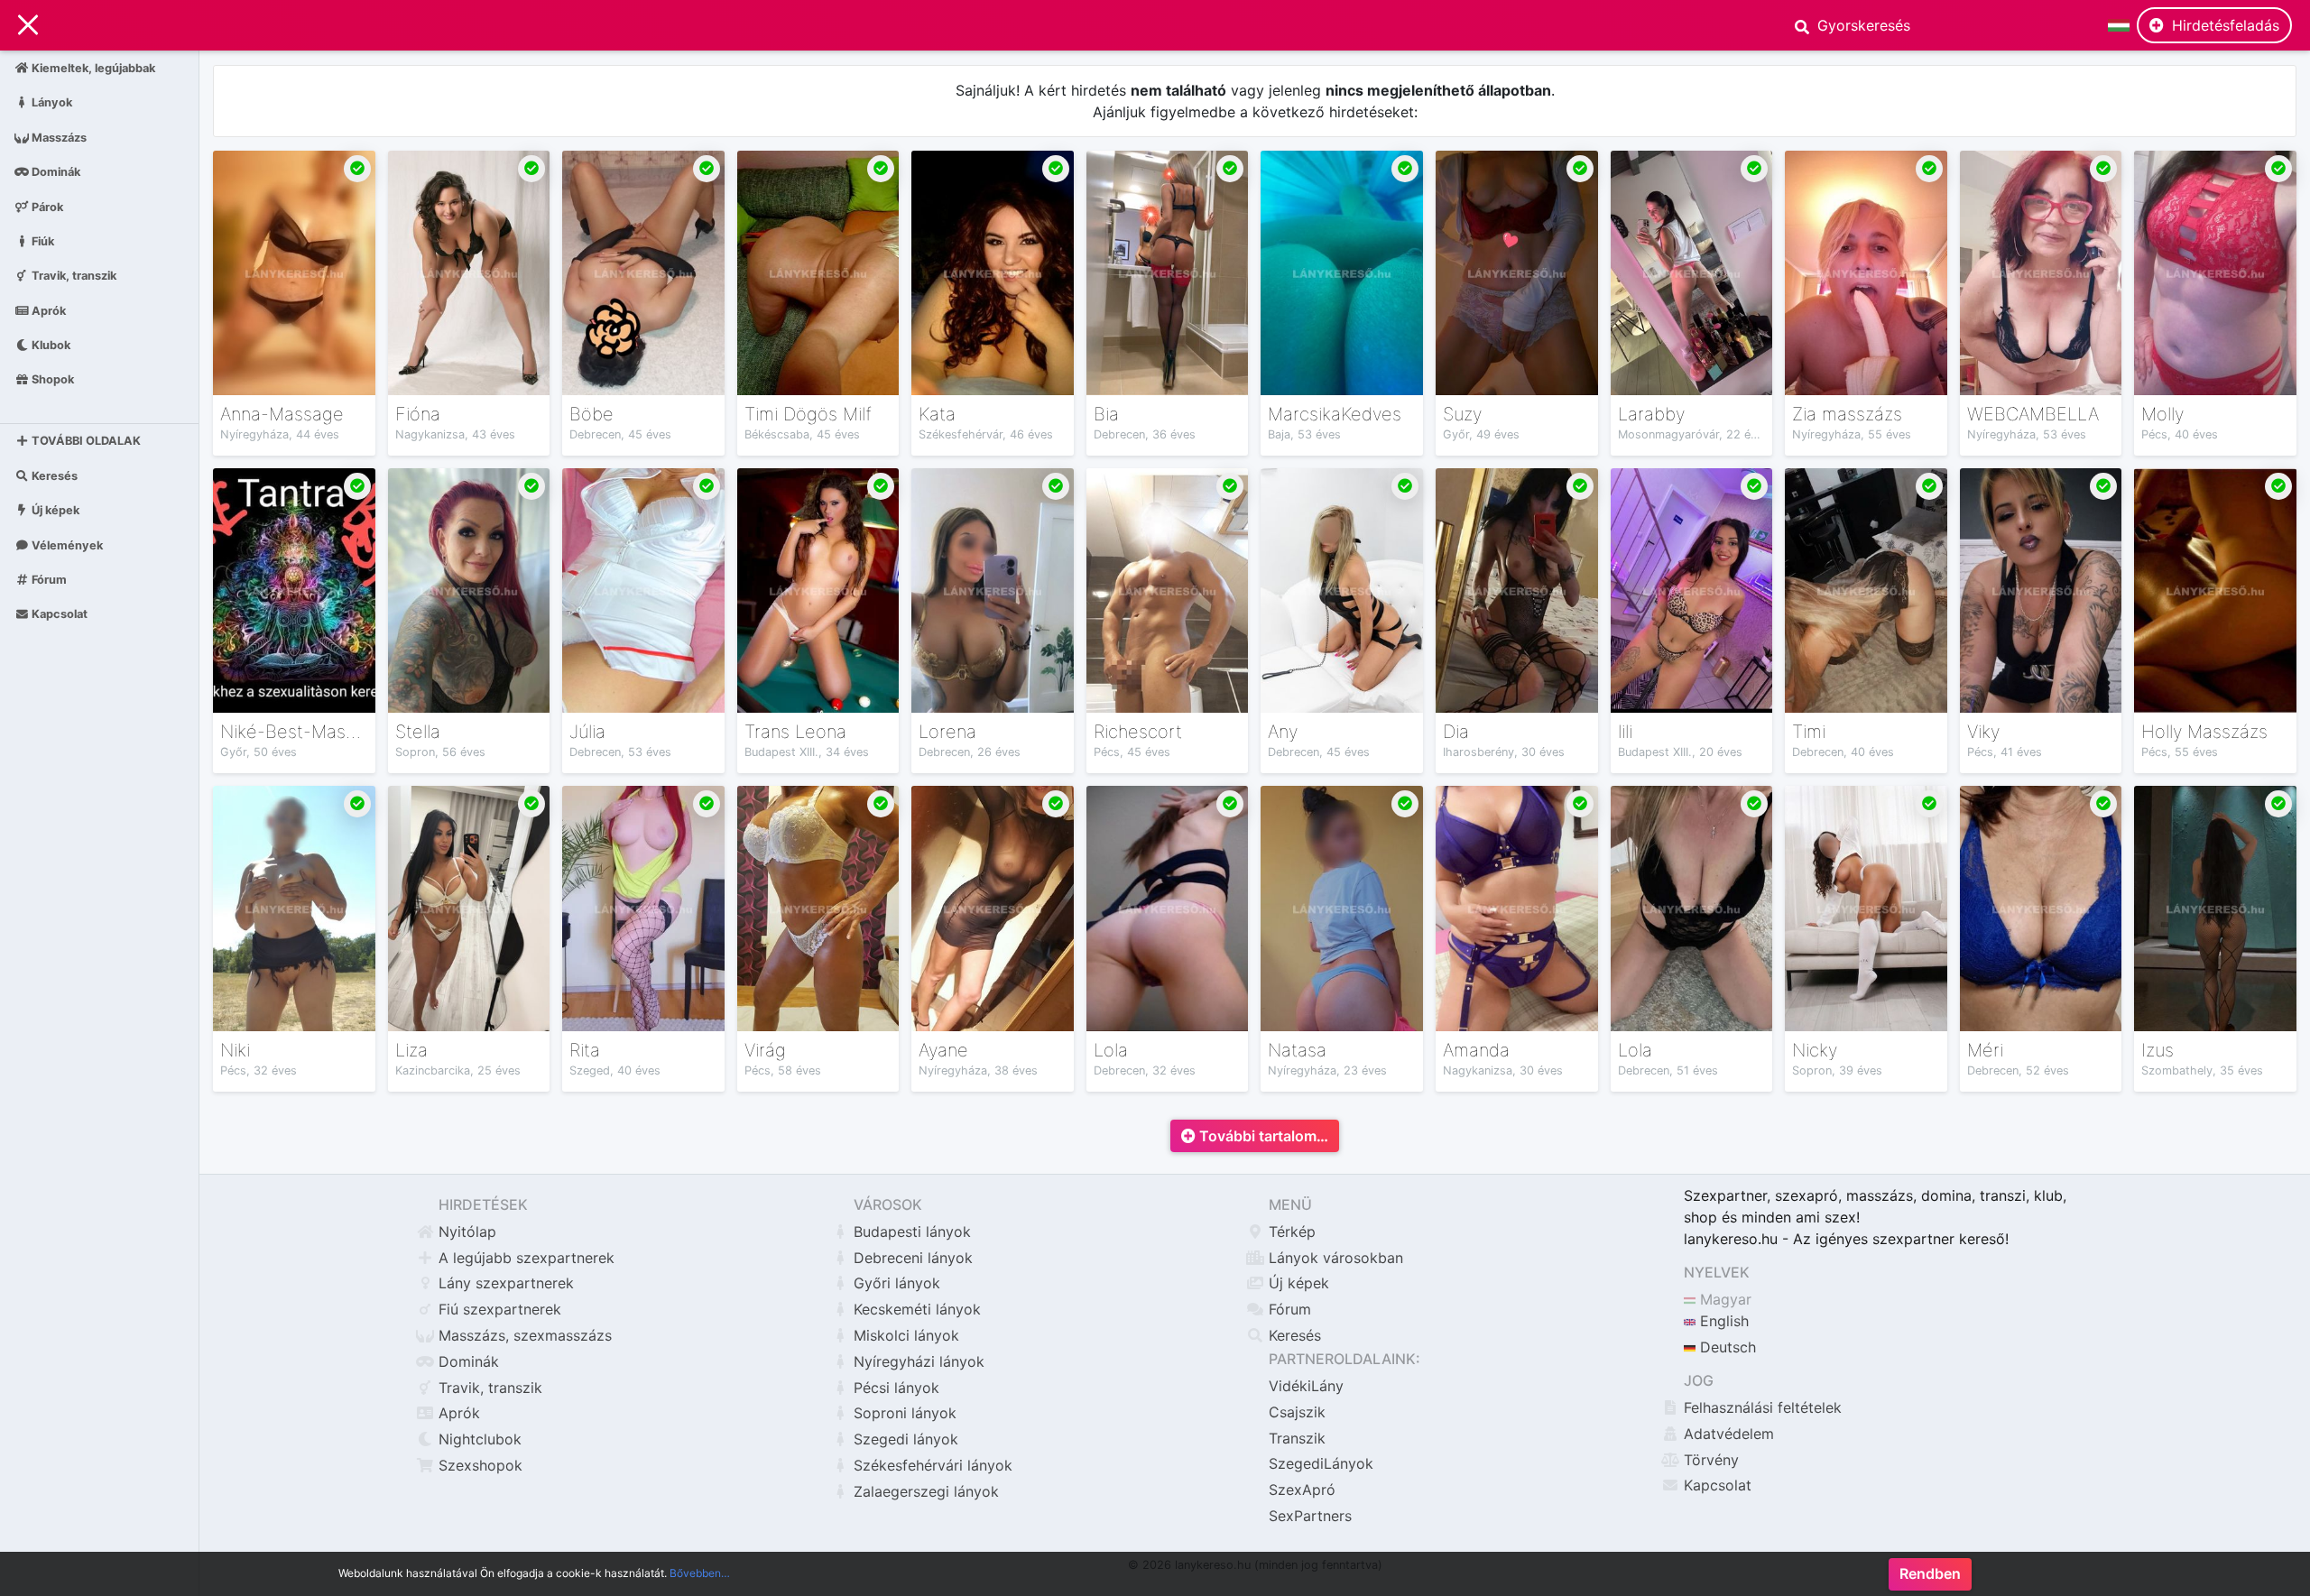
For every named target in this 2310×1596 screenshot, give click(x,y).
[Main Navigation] (28, 25)
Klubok (50, 345)
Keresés (53, 476)
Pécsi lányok (896, 1388)
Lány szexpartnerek (506, 1283)
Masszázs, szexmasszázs (525, 1335)
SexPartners (1310, 1516)
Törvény (1711, 1460)
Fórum (48, 580)
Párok (46, 206)
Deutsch (1726, 1347)
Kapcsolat (58, 614)
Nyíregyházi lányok (919, 1361)
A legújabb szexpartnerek (527, 1258)
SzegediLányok (1321, 1463)
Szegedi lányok (906, 1439)
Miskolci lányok (906, 1335)
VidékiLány (1306, 1386)
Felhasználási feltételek (1763, 1407)
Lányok (51, 102)
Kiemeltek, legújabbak (92, 68)
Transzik (1297, 1438)
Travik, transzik (73, 276)
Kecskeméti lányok (917, 1309)
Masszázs (58, 137)
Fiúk (42, 240)
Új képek (54, 510)
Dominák (55, 172)
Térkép (1292, 1232)
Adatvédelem (1729, 1434)
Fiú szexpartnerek (500, 1309)
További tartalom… (1262, 1136)
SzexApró (1302, 1490)
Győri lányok (897, 1283)
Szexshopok (480, 1465)
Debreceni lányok (913, 1258)
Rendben (1930, 1574)
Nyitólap (467, 1232)
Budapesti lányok (912, 1232)
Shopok (51, 379)
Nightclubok (480, 1439)
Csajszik (1297, 1412)
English (1722, 1321)
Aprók (47, 310)
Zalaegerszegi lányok (926, 1491)
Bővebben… (700, 1573)
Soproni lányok (905, 1413)
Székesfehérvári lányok (933, 1465)
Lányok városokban (1336, 1258)
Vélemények (66, 544)
